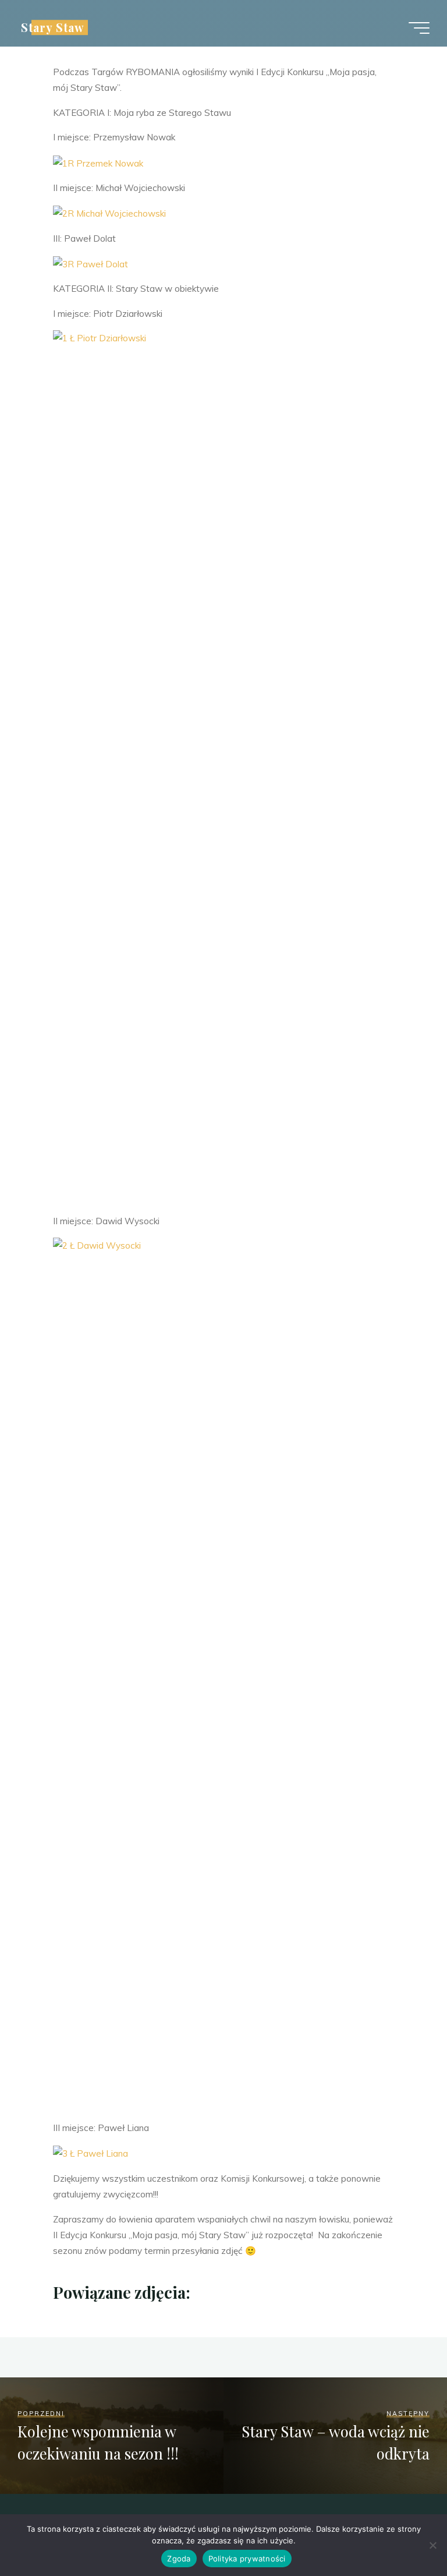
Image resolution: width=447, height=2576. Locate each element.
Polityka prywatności (247, 2559)
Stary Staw (53, 27)
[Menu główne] (419, 28)
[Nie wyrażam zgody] (432, 2545)
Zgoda (179, 2559)
